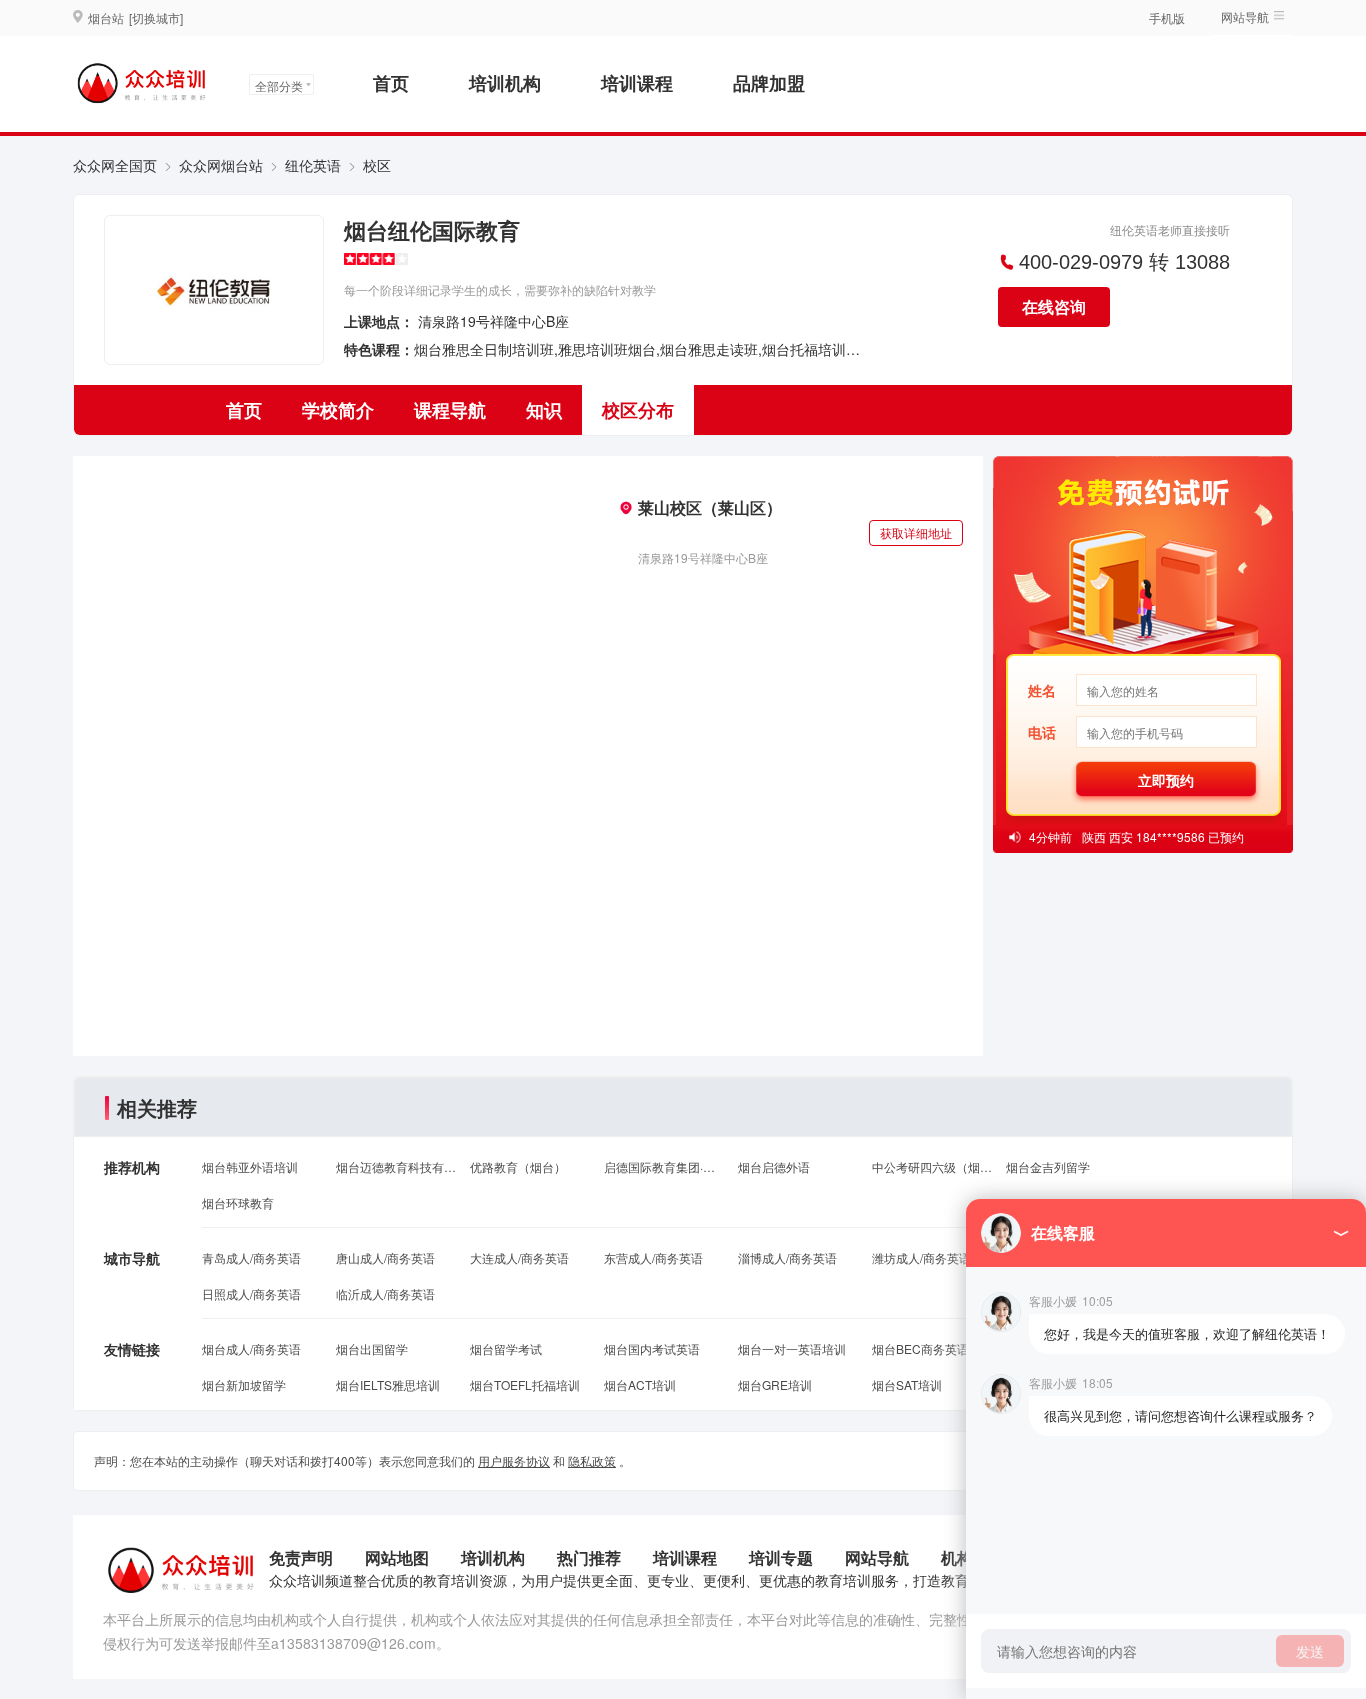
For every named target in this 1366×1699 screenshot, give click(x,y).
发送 (1310, 1651)
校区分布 (638, 410)
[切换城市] (156, 17)
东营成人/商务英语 (653, 1257)
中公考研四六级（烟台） (932, 1166)
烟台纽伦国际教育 (432, 230)
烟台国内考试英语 (652, 1348)
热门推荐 (589, 1557)
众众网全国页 (115, 165)
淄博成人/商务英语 (787, 1257)
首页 (391, 83)
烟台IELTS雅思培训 (388, 1384)
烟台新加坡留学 (244, 1384)
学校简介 (338, 410)
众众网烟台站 (221, 165)
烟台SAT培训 (907, 1384)
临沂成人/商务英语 (385, 1293)
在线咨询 (1054, 306)
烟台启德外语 (774, 1166)
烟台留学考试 (506, 1348)
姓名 (1042, 690)
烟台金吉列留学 (1048, 1166)
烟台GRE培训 (775, 1384)
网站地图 (397, 1557)
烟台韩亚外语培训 (250, 1166)
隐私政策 (592, 1460)
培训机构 (505, 83)
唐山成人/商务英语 (385, 1257)
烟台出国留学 (372, 1348)
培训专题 (781, 1557)
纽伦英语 (313, 165)
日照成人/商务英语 (251, 1293)
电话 (1042, 732)
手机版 (1167, 17)
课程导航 (450, 410)
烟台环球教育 (238, 1202)
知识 (544, 410)
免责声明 (301, 1557)
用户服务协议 (514, 1460)
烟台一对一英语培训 (792, 1348)
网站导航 (877, 1557)
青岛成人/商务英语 (251, 1257)
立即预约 (1166, 780)
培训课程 (637, 83)
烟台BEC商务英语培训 (932, 1348)
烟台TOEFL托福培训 (525, 1384)
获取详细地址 (916, 532)
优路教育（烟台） (518, 1166)
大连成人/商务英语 (519, 1257)
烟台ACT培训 (640, 1384)
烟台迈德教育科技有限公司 (396, 1166)
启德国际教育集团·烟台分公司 (664, 1166)
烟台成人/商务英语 (251, 1348)
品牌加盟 (769, 83)
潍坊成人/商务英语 (921, 1257)
